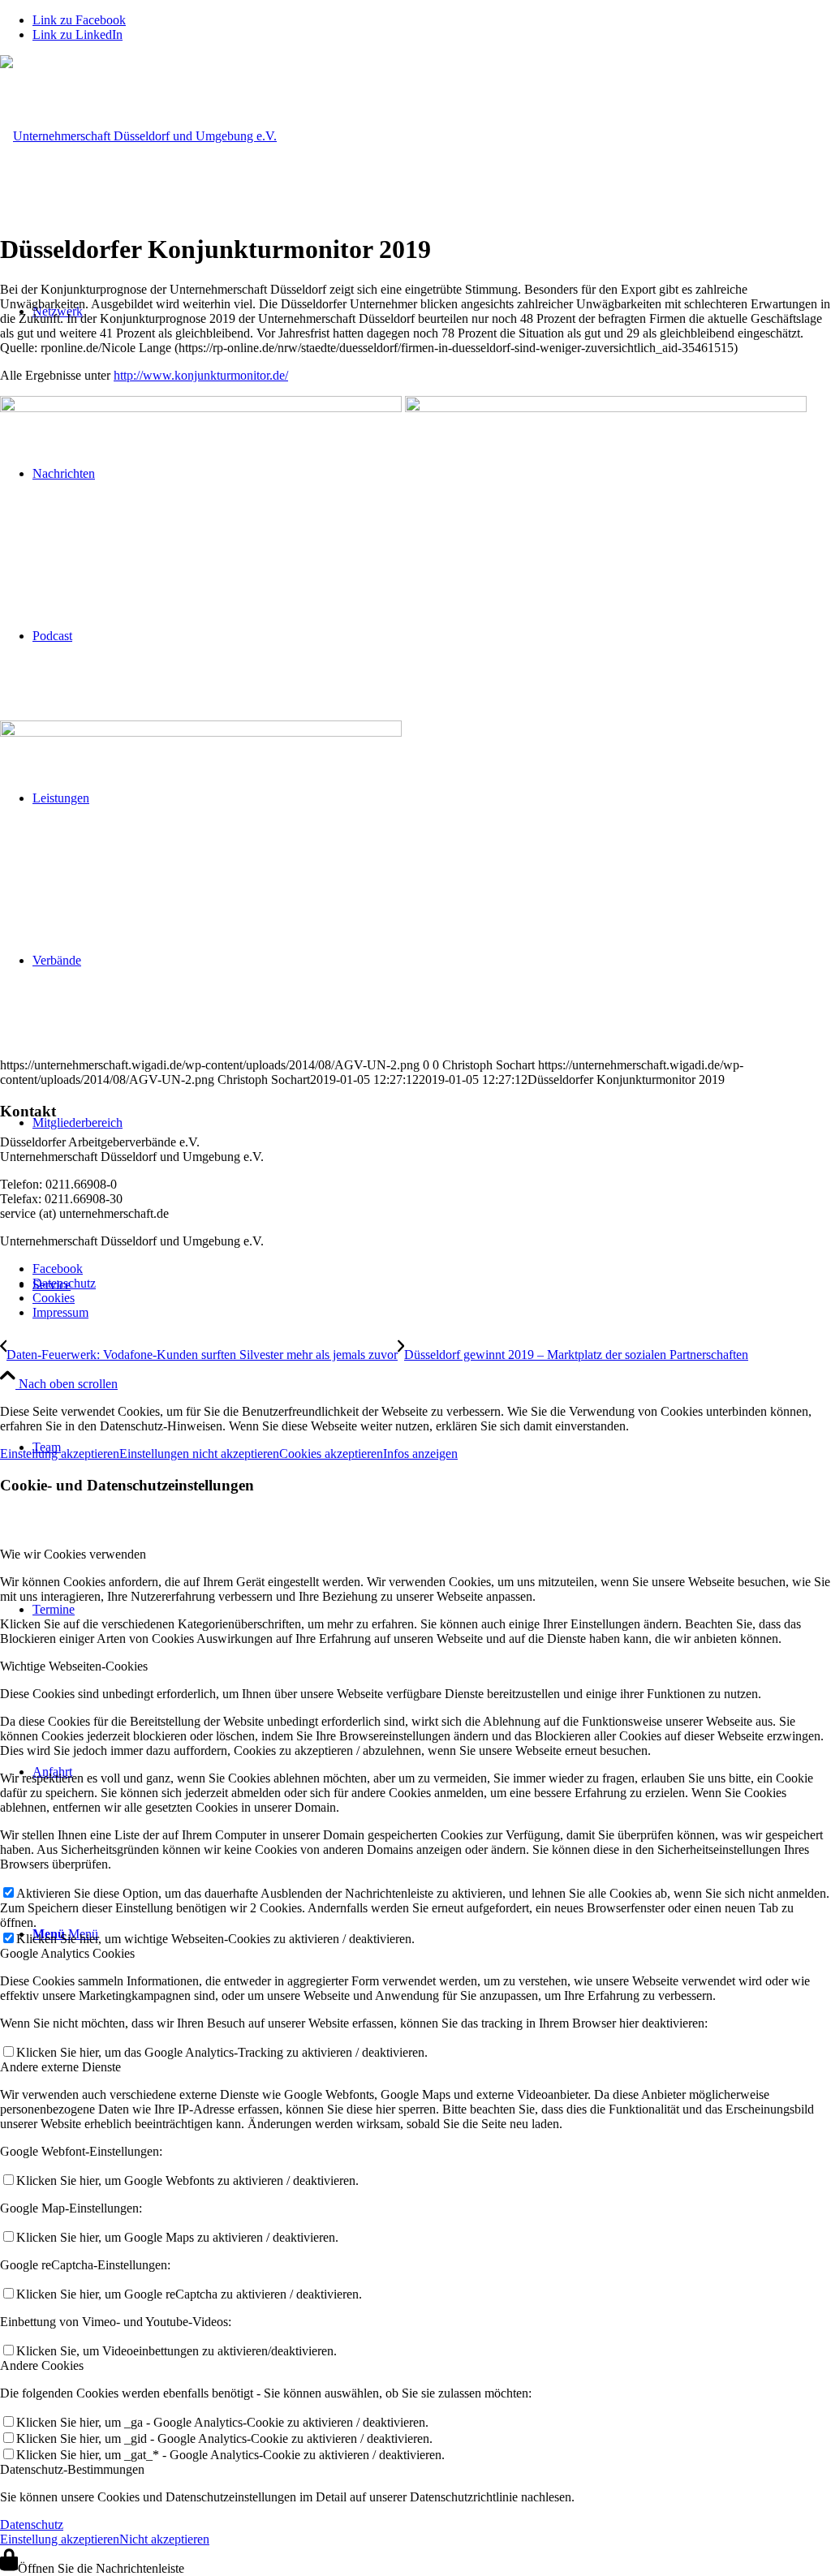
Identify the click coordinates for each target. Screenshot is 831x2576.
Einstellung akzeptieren (60, 1454)
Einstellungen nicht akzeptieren (199, 1454)
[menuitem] (432, 1269)
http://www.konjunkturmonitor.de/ (201, 375)
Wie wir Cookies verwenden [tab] (73, 1554)
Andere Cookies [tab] (42, 2365)
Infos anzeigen (420, 1454)
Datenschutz (32, 2524)
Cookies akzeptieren (331, 1454)
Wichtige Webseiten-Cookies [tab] (74, 1666)
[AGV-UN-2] (138, 136)
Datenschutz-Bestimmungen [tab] (72, 2469)
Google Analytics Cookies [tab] (67, 1953)
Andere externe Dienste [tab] (60, 2067)
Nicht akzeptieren (164, 2539)
